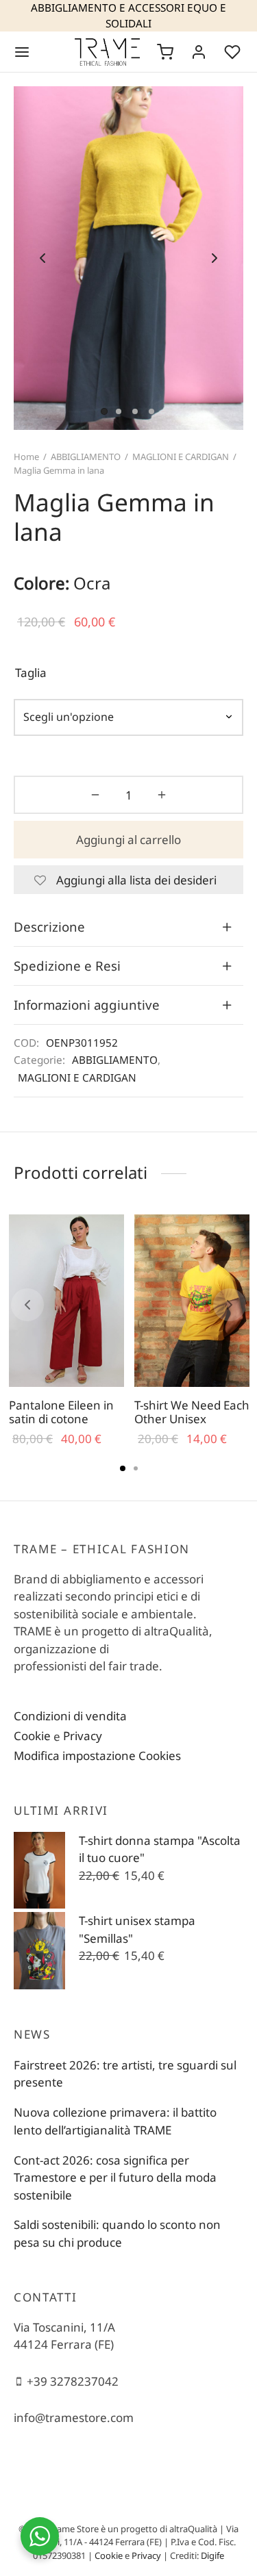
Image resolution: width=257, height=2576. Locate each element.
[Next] (230, 1305)
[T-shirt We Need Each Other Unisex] (192, 1301)
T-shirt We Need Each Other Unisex (192, 1412)
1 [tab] (123, 1468)
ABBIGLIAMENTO (86, 457)
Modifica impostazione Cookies (97, 1756)
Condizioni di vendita (70, 1716)
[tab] (128, 927)
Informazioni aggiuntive (87, 1005)
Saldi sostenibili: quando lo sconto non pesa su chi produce (117, 2233)
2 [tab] (136, 1468)
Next (215, 258)
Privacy (83, 1736)
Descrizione (49, 927)
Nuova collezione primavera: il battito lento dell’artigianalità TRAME (115, 2121)
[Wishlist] (234, 52)
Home (26, 457)
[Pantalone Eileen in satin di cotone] (66, 1301)
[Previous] (27, 1305)
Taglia (31, 673)
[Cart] (165, 52)
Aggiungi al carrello (128, 840)
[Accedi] (199, 52)
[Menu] (22, 52)
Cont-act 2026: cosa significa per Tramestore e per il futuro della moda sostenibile (115, 2178)
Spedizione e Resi (67, 966)
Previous (42, 258)
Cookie (32, 1736)
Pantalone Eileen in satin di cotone (61, 1412)
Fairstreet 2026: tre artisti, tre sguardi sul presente (125, 2074)
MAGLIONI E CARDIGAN (181, 457)
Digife (212, 2555)
